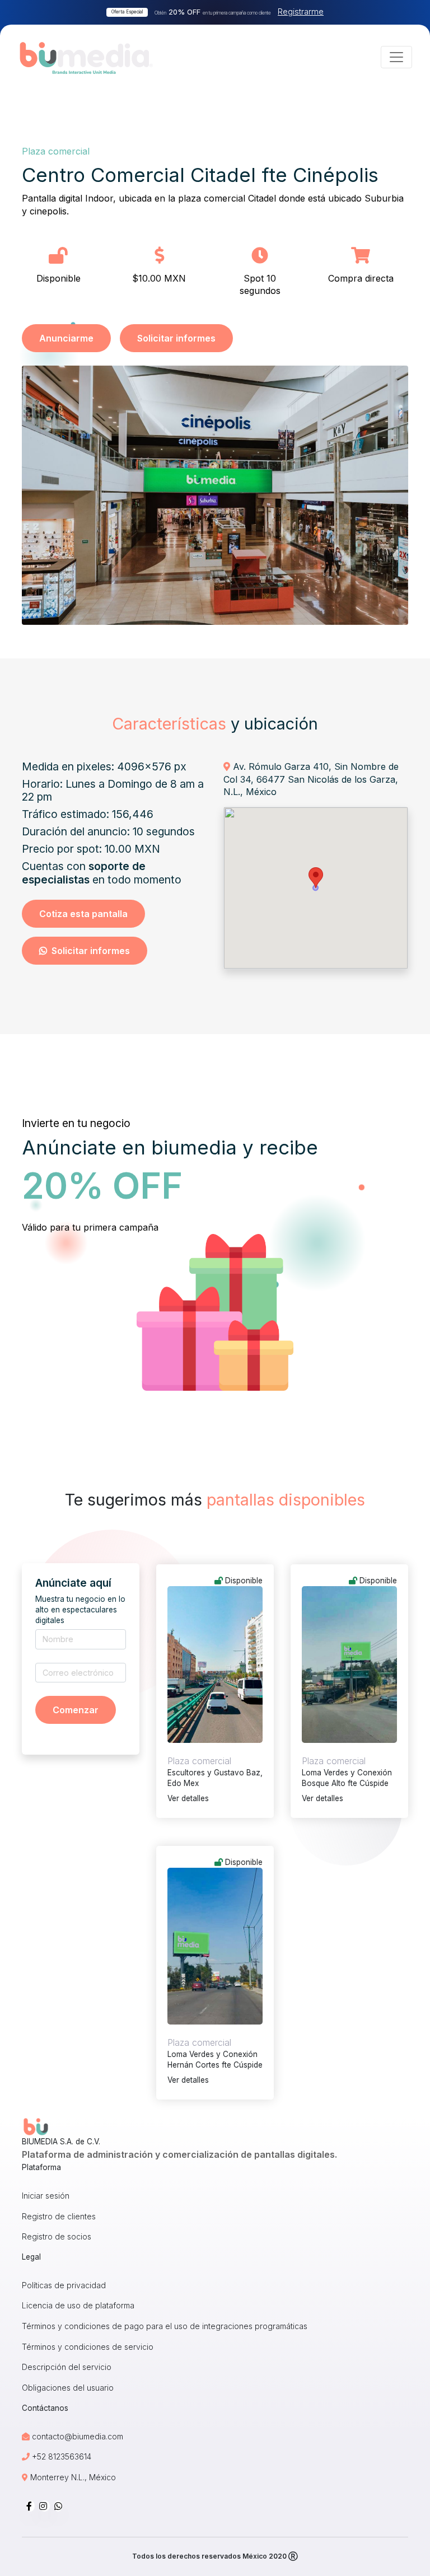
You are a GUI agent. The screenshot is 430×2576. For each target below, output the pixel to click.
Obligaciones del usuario (68, 2388)
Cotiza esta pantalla (83, 914)
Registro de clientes (59, 2216)
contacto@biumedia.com (78, 2436)
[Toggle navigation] (396, 57)
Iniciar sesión (46, 2196)
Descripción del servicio (67, 2367)
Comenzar (76, 1710)
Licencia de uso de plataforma (78, 2305)
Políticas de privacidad (64, 2285)
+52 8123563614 (60, 2456)
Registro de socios (57, 2236)
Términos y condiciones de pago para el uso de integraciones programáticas (165, 2326)
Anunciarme (66, 338)
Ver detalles (188, 1798)
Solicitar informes (176, 338)
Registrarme (301, 11)
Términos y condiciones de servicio (88, 2347)
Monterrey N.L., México (72, 2477)
